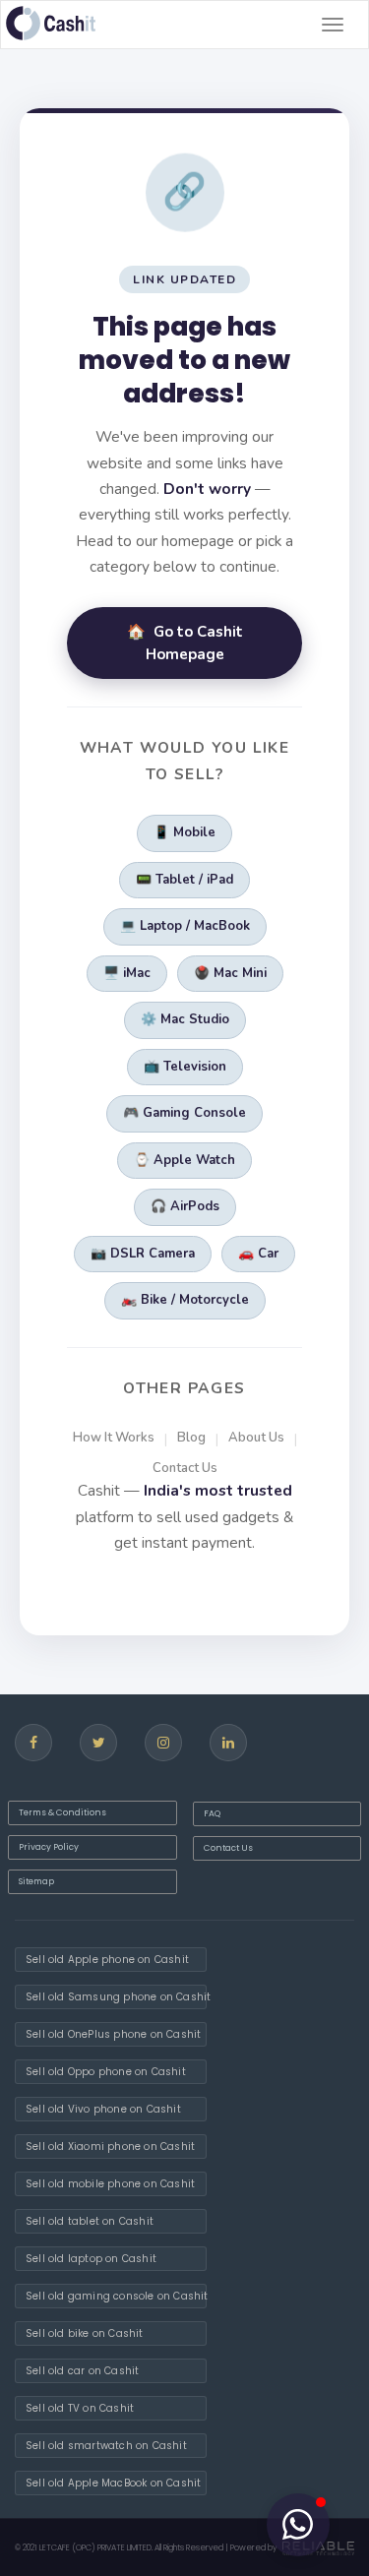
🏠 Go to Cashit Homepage (185, 643)
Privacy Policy (49, 1847)
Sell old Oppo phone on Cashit (106, 2072)
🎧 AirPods (185, 1206)
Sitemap (36, 1881)
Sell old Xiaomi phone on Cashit (110, 2147)
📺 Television (185, 1067)
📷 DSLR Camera (143, 1254)
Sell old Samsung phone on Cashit (116, 1997)
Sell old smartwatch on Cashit (106, 2446)
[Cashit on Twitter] (98, 1743)
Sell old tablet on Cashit (90, 2221)
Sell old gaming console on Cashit (116, 2296)
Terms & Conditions (62, 1812)
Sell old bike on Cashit (85, 2333)
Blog (191, 1438)
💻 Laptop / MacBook (185, 926)
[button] (298, 2525)
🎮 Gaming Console (184, 1113)
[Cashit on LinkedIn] (228, 1743)
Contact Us (185, 1468)
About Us (256, 1438)
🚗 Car (258, 1254)
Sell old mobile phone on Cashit (110, 2184)
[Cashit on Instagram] (163, 1743)
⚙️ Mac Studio (185, 1019)
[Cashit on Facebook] (33, 1743)
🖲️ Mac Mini (230, 973)
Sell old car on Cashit (82, 2371)
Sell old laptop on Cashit (91, 2259)
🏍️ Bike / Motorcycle (185, 1300)
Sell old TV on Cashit (80, 2408)
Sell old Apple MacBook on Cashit (113, 2483)
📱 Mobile (184, 832)
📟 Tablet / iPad (184, 880)
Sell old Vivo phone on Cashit (103, 2109)
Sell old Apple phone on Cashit (107, 1960)
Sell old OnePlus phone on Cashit (113, 2034)
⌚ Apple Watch (184, 1160)
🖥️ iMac (127, 973)
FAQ (212, 1813)
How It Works (114, 1438)
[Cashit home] (51, 23)
